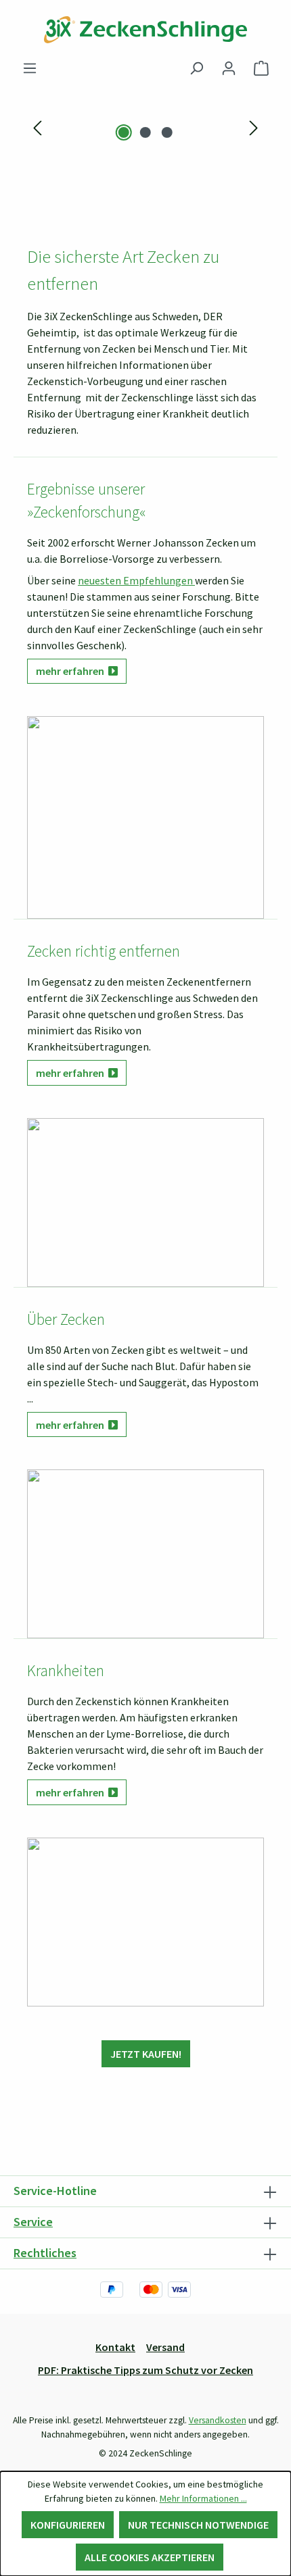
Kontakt (115, 2347)
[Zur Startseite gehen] (145, 30)
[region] (145, 127)
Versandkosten (218, 2420)
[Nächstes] (254, 127)
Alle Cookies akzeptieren (150, 2557)
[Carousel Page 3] (167, 132)
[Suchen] (196, 68)
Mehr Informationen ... (203, 2498)
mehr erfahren (72, 671)
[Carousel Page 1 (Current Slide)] (124, 132)
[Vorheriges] (37, 127)
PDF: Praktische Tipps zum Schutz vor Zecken (145, 2370)
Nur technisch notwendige (198, 2525)
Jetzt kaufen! (146, 2054)
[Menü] (30, 68)
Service (33, 2222)
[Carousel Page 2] (145, 132)
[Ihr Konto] (229, 68)
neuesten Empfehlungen (136, 580)
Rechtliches (45, 2253)
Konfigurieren (68, 2525)
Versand (165, 2347)
